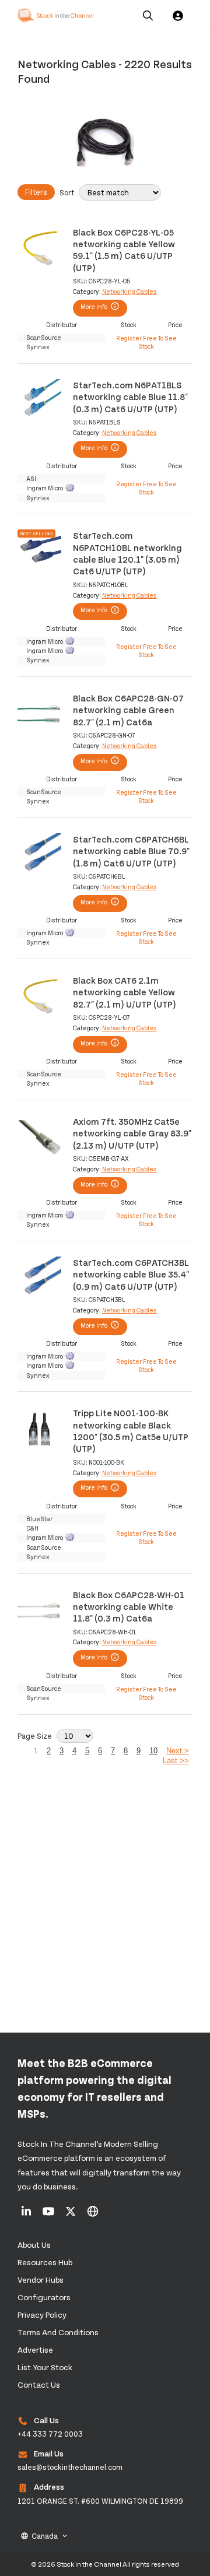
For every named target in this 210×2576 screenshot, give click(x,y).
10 (153, 1751)
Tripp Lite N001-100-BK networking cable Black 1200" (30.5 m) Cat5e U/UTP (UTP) (131, 1430)
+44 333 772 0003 (50, 2434)
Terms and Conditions (58, 2332)
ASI (31, 478)
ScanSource (44, 337)
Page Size (35, 1736)
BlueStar (39, 1519)
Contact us (39, 2384)
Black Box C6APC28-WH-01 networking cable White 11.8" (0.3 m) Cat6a (129, 1606)
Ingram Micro (45, 488)
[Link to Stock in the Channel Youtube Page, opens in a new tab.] (49, 2215)
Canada (45, 2536)
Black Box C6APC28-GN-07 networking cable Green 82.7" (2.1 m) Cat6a (128, 710)
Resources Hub (45, 2262)
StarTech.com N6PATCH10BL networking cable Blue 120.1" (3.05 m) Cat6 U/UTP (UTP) (127, 553)
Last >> (176, 1761)
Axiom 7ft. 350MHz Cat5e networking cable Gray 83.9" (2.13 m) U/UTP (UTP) (132, 1133)
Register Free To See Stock (146, 342)
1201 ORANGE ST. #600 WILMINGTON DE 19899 (100, 2501)
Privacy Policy (42, 2314)
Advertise (35, 2349)
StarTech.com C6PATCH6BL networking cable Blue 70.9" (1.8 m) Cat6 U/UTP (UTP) (131, 851)
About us (34, 2245)
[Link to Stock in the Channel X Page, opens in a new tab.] (71, 2215)
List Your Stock (45, 2367)
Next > (178, 1751)
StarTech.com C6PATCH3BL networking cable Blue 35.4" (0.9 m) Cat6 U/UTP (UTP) (131, 1274)
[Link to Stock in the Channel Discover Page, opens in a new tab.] (93, 2215)
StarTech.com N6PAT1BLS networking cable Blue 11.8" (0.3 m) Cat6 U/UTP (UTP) (130, 396)
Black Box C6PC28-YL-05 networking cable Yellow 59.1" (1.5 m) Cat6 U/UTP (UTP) (124, 250)
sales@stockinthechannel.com (70, 2467)
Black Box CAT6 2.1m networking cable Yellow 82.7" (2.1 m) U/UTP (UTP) (125, 992)
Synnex (38, 347)
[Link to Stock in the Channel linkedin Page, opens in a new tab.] (27, 2215)
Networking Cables (129, 291)
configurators (44, 2297)
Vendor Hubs (41, 2280)
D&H (32, 1528)
